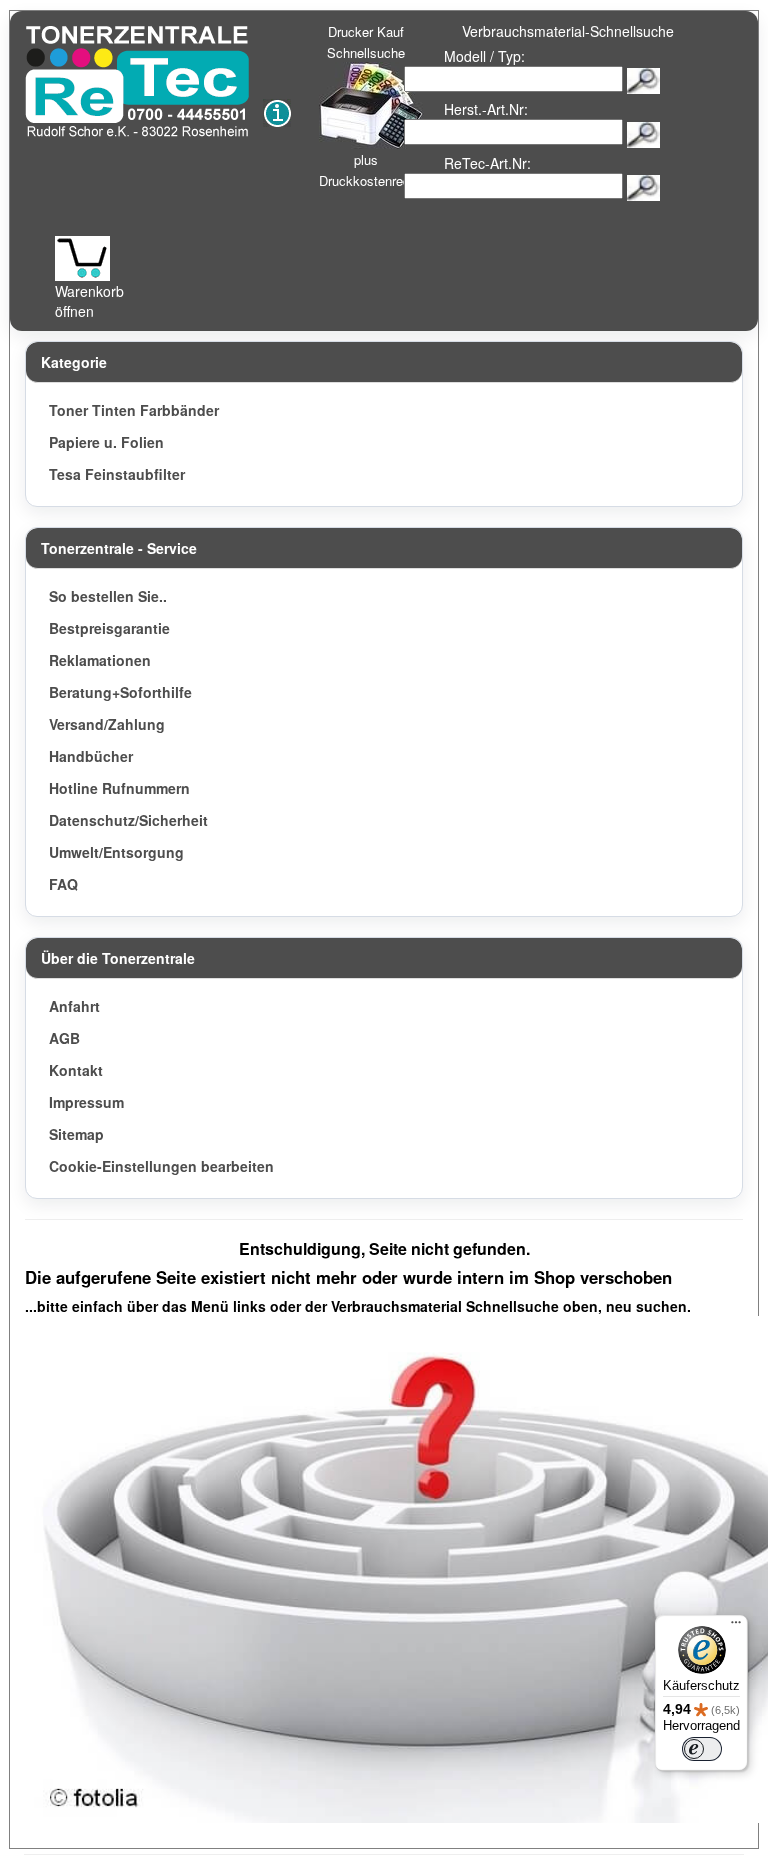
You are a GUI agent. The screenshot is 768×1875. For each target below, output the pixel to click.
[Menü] (736, 1627)
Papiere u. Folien (106, 442)
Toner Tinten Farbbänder (134, 410)
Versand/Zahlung (107, 724)
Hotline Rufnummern (119, 788)
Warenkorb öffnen (89, 301)
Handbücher (91, 756)
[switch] (702, 1749)
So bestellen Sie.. (108, 596)
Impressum (86, 1102)
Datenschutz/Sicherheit (128, 820)
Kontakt (76, 1070)
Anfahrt (74, 1006)
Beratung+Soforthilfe (120, 692)
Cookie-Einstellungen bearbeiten (161, 1166)
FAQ (63, 884)
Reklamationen (100, 660)
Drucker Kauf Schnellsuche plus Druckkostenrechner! (379, 106)
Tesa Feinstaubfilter (117, 474)
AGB (64, 1038)
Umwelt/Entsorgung (116, 852)
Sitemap (76, 1134)
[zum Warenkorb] (82, 258)
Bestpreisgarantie (109, 628)
